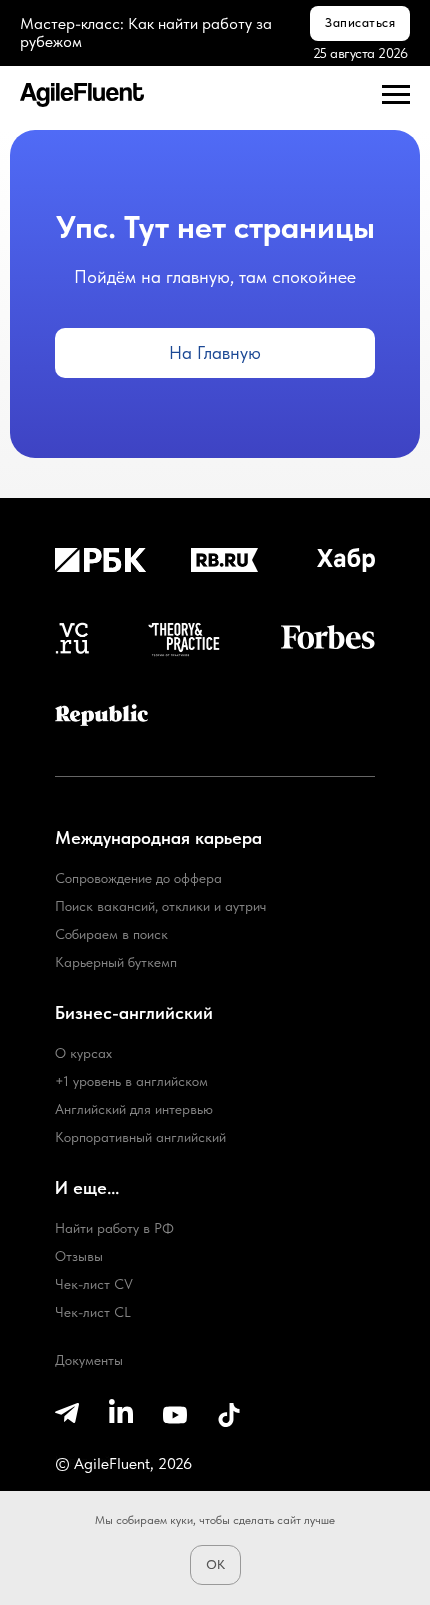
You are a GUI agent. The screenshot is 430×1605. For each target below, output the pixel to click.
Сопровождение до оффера (138, 878)
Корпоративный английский (140, 1137)
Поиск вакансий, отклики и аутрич (160, 906)
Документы (89, 1360)
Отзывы (79, 1256)
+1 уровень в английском (131, 1081)
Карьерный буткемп (116, 962)
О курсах (83, 1053)
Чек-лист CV (94, 1284)
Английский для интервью (134, 1109)
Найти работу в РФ (114, 1228)
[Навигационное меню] (396, 95)
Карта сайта (88, 1460)
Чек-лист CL (93, 1312)
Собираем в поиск (111, 934)
